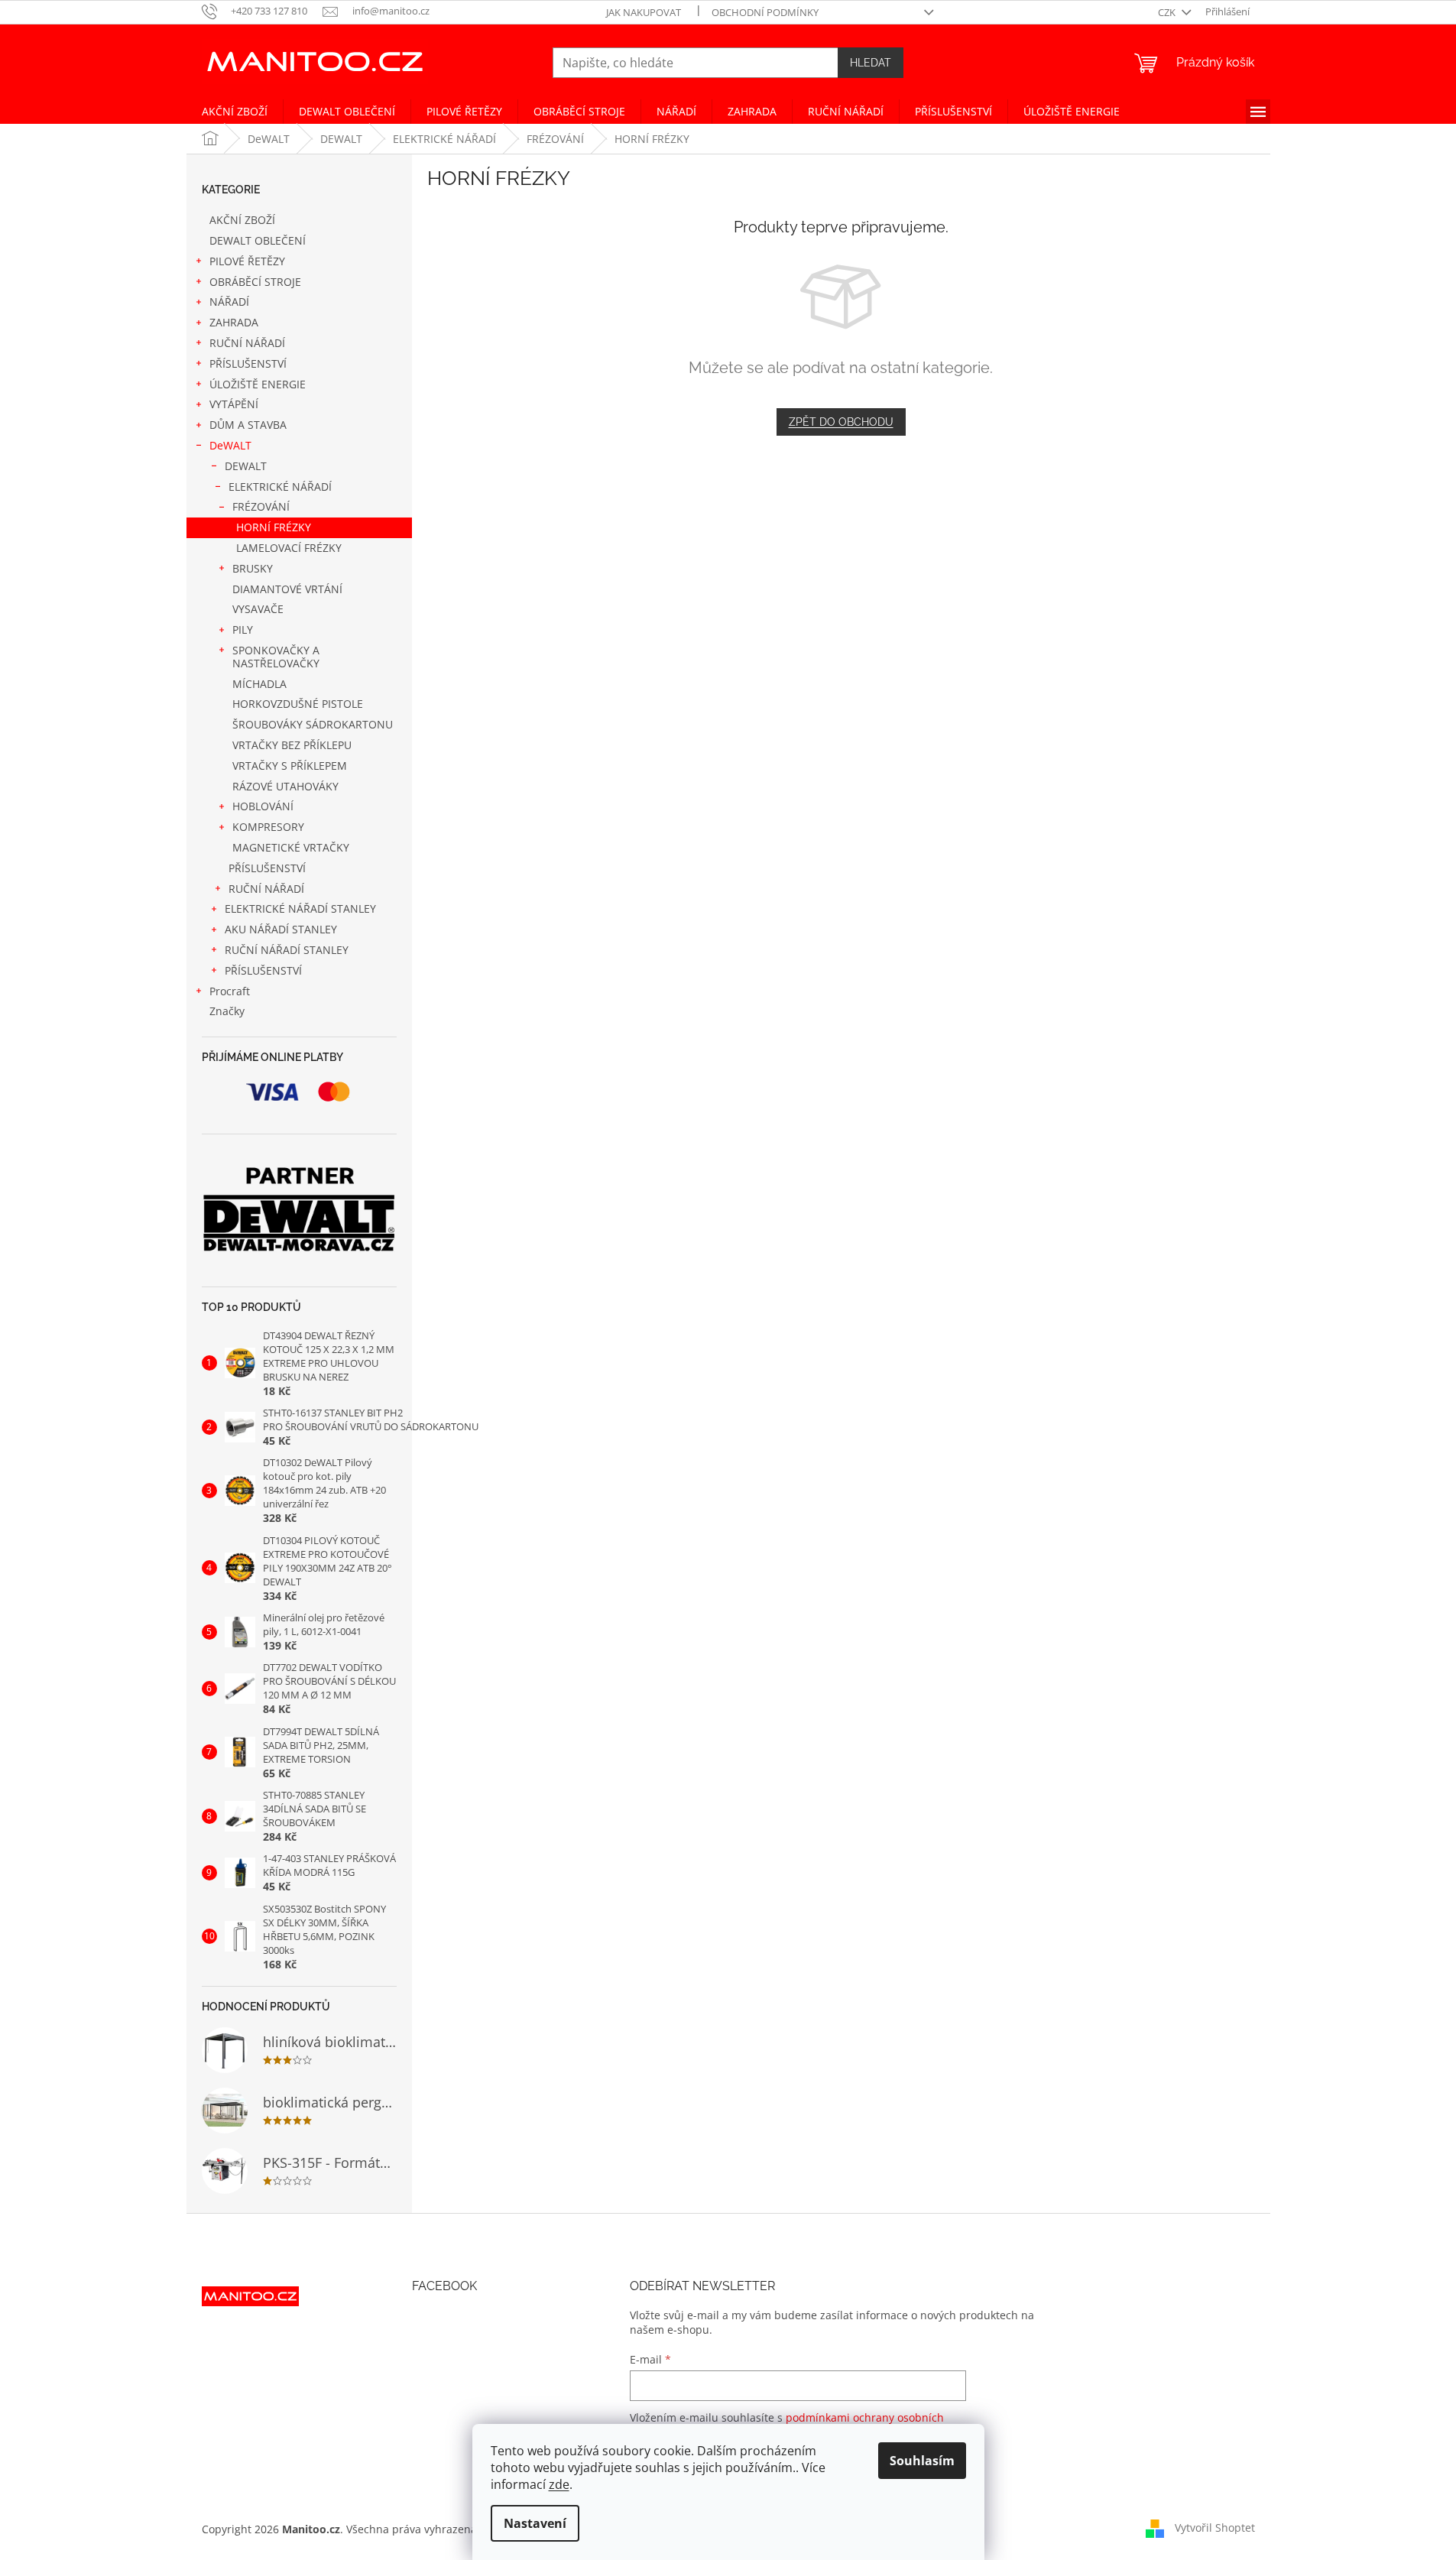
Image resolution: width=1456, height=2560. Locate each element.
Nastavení (535, 2523)
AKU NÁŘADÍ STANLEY (281, 929)
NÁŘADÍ (229, 302)
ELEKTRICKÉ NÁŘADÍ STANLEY (300, 908)
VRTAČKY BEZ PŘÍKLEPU (292, 745)
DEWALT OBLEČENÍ (258, 240)
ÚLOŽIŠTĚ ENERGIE (258, 384)
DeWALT (230, 445)
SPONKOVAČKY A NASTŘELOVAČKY (276, 657)
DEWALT (246, 466)
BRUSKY (253, 568)
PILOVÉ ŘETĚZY (247, 261)
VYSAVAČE (258, 609)
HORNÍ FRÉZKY (274, 527)
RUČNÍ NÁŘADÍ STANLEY (287, 950)
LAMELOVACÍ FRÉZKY (289, 548)
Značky (227, 1011)
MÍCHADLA (259, 684)
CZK (1168, 12)
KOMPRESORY (268, 827)
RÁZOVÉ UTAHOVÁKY (285, 786)
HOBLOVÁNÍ (263, 806)
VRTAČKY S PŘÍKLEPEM (290, 766)
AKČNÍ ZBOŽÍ (242, 220)
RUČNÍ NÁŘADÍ (247, 343)
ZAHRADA (234, 322)
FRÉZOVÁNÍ (261, 506)
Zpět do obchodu (841, 422)
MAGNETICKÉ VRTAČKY (291, 847)
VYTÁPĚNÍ (234, 404)
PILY (243, 629)
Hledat (871, 63)
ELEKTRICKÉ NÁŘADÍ (280, 487)
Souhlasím (922, 2461)
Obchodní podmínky (765, 12)
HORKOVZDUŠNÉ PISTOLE (298, 704)
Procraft (230, 991)
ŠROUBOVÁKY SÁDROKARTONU (313, 724)
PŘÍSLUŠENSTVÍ (248, 363)
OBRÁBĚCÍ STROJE (255, 282)
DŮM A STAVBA (248, 425)
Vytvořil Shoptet (1215, 2528)
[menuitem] (235, 112)
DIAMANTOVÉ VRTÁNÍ (287, 589)
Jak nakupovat (644, 12)
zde (559, 2484)
